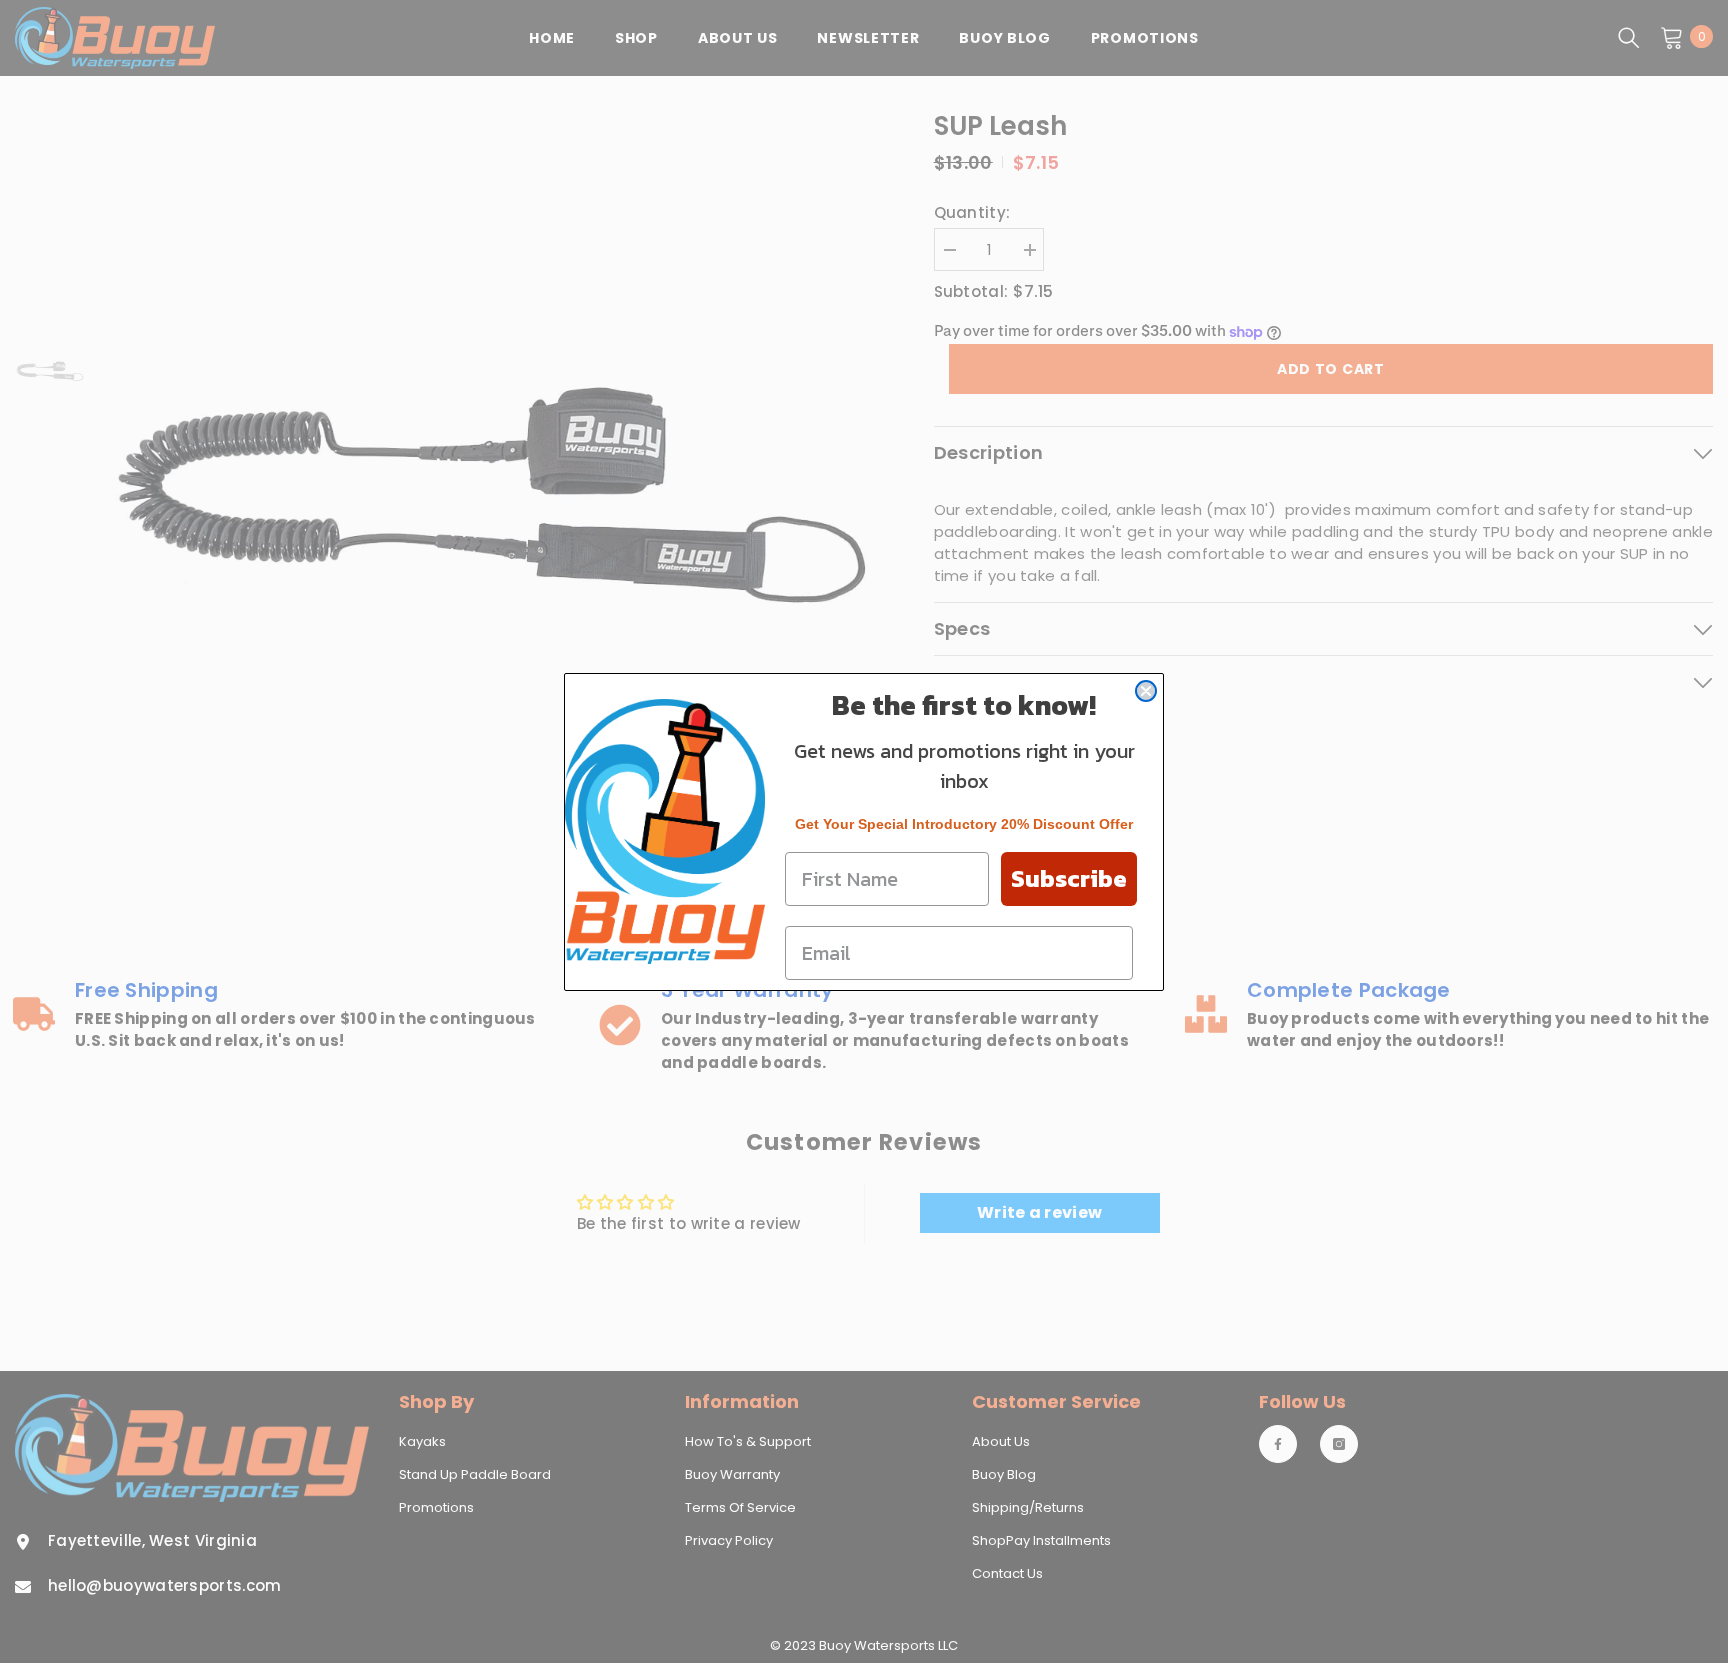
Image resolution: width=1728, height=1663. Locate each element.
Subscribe (1069, 878)
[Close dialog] (1146, 691)
